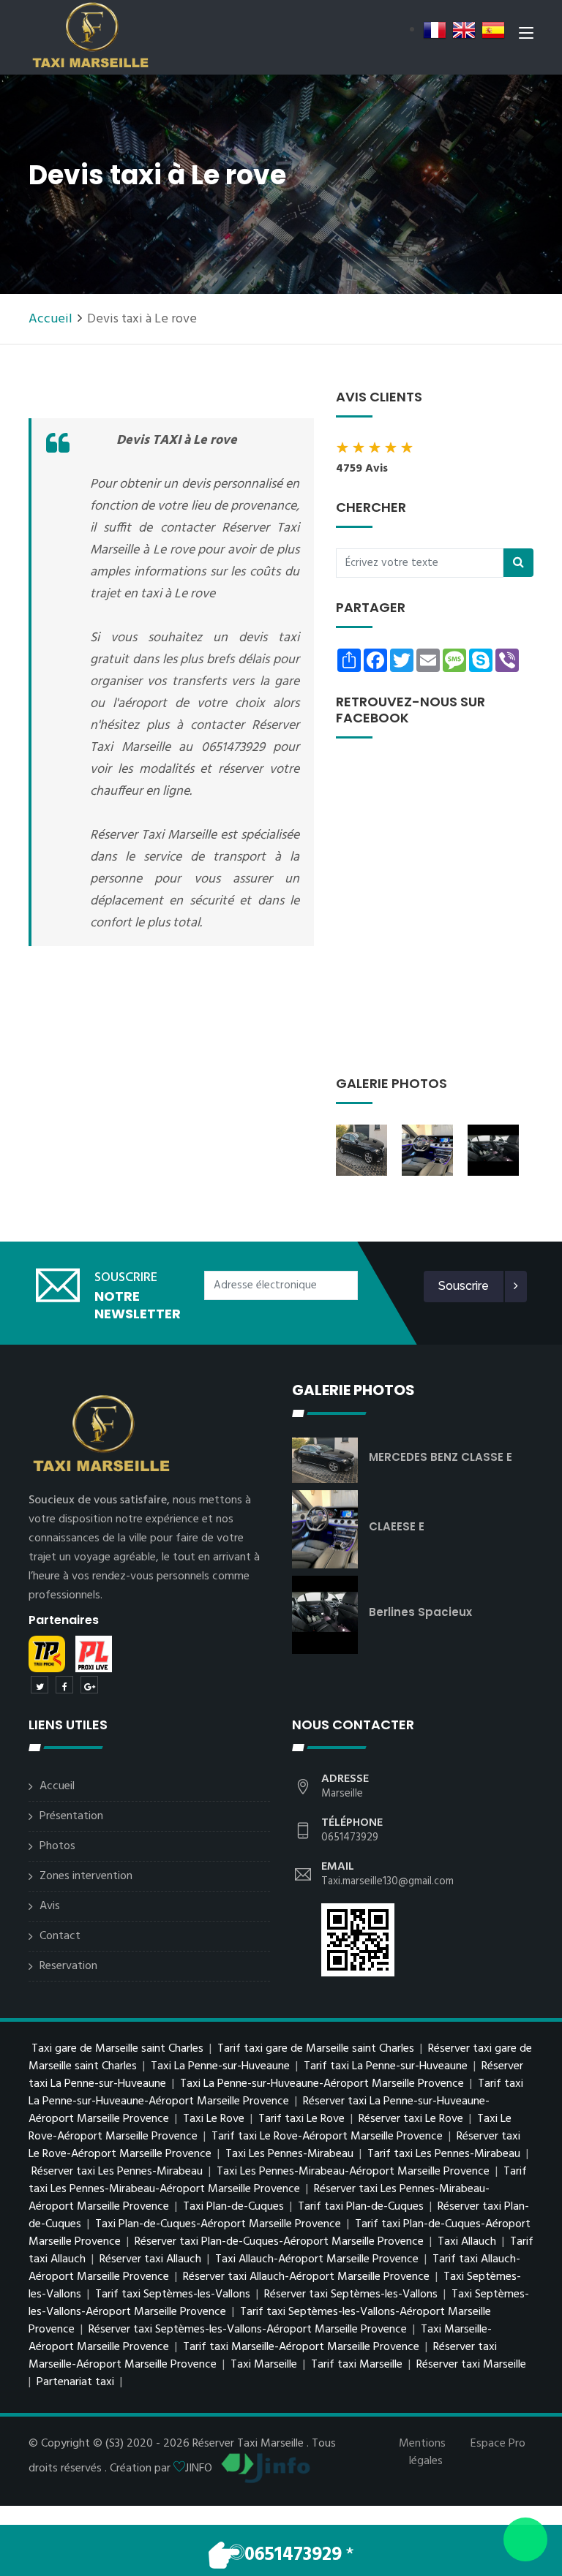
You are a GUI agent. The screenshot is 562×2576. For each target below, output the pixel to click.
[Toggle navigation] (526, 36)
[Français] (435, 30)
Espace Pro (498, 2444)
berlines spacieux (420, 1612)
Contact (60, 1936)
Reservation (68, 1966)
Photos (57, 1846)
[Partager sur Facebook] (64, 1685)
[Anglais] (464, 30)
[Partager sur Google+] (89, 1685)
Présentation (71, 1816)
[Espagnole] (493, 30)
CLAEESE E (397, 1526)
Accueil (50, 319)
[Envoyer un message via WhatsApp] (525, 2539)
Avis (50, 1906)
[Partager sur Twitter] (40, 1685)
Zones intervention (86, 1876)
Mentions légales (422, 2452)
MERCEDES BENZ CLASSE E (441, 1457)
